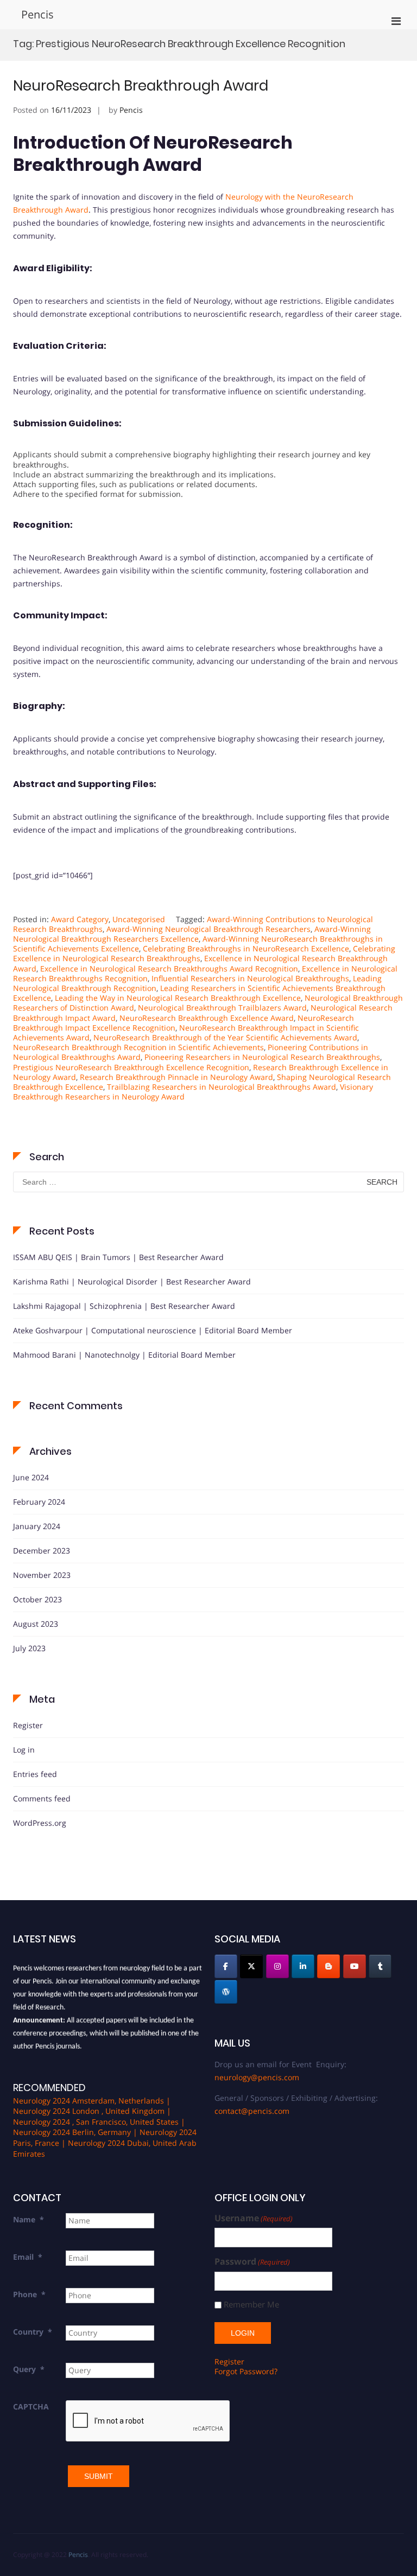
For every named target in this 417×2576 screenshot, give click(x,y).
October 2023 (37, 1599)
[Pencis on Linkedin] (303, 1966)
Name (29, 2219)
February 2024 (39, 1502)
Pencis (37, 14)
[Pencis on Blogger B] (328, 1966)
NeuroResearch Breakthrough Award (141, 86)
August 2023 (36, 1624)
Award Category (80, 919)
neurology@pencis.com (257, 2077)
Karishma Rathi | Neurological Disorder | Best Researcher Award (132, 1281)
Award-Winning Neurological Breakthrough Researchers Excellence (192, 934)
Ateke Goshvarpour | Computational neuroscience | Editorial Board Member (153, 1330)
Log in (24, 1750)
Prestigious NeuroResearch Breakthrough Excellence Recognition (131, 1067)
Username (254, 2218)
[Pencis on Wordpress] (226, 1992)
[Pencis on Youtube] (355, 1966)
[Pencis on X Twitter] (251, 1966)
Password (252, 2262)
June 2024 (31, 1477)
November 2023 (42, 1575)
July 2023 (29, 1648)
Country (33, 2332)
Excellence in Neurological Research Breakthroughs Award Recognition (169, 969)
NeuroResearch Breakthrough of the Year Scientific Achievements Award (225, 1037)
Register (28, 1725)
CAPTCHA (31, 2406)
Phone (29, 2294)
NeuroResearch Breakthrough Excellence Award (207, 1018)
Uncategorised (139, 919)
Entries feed (35, 1774)
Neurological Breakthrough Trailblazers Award (222, 1008)
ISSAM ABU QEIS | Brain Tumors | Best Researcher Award (118, 1257)
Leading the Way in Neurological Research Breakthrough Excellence (178, 998)
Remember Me (251, 2305)
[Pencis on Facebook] (226, 1966)
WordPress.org (40, 1823)
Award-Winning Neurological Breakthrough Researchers (208, 929)
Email (28, 2257)
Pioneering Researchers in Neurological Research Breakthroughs (262, 1057)
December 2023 (42, 1551)
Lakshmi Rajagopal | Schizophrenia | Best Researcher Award (124, 1306)
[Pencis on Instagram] (277, 1966)
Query (29, 2369)
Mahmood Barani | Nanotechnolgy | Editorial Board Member (124, 1355)
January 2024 (37, 1526)
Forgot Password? (246, 2371)
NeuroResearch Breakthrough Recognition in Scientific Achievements (138, 1047)
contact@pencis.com (252, 2111)
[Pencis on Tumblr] (380, 1966)
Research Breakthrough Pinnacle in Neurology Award (176, 1077)
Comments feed (42, 1798)
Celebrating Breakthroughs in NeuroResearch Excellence (246, 948)
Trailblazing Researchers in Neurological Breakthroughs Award (222, 1087)
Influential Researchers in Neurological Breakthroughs (250, 978)
